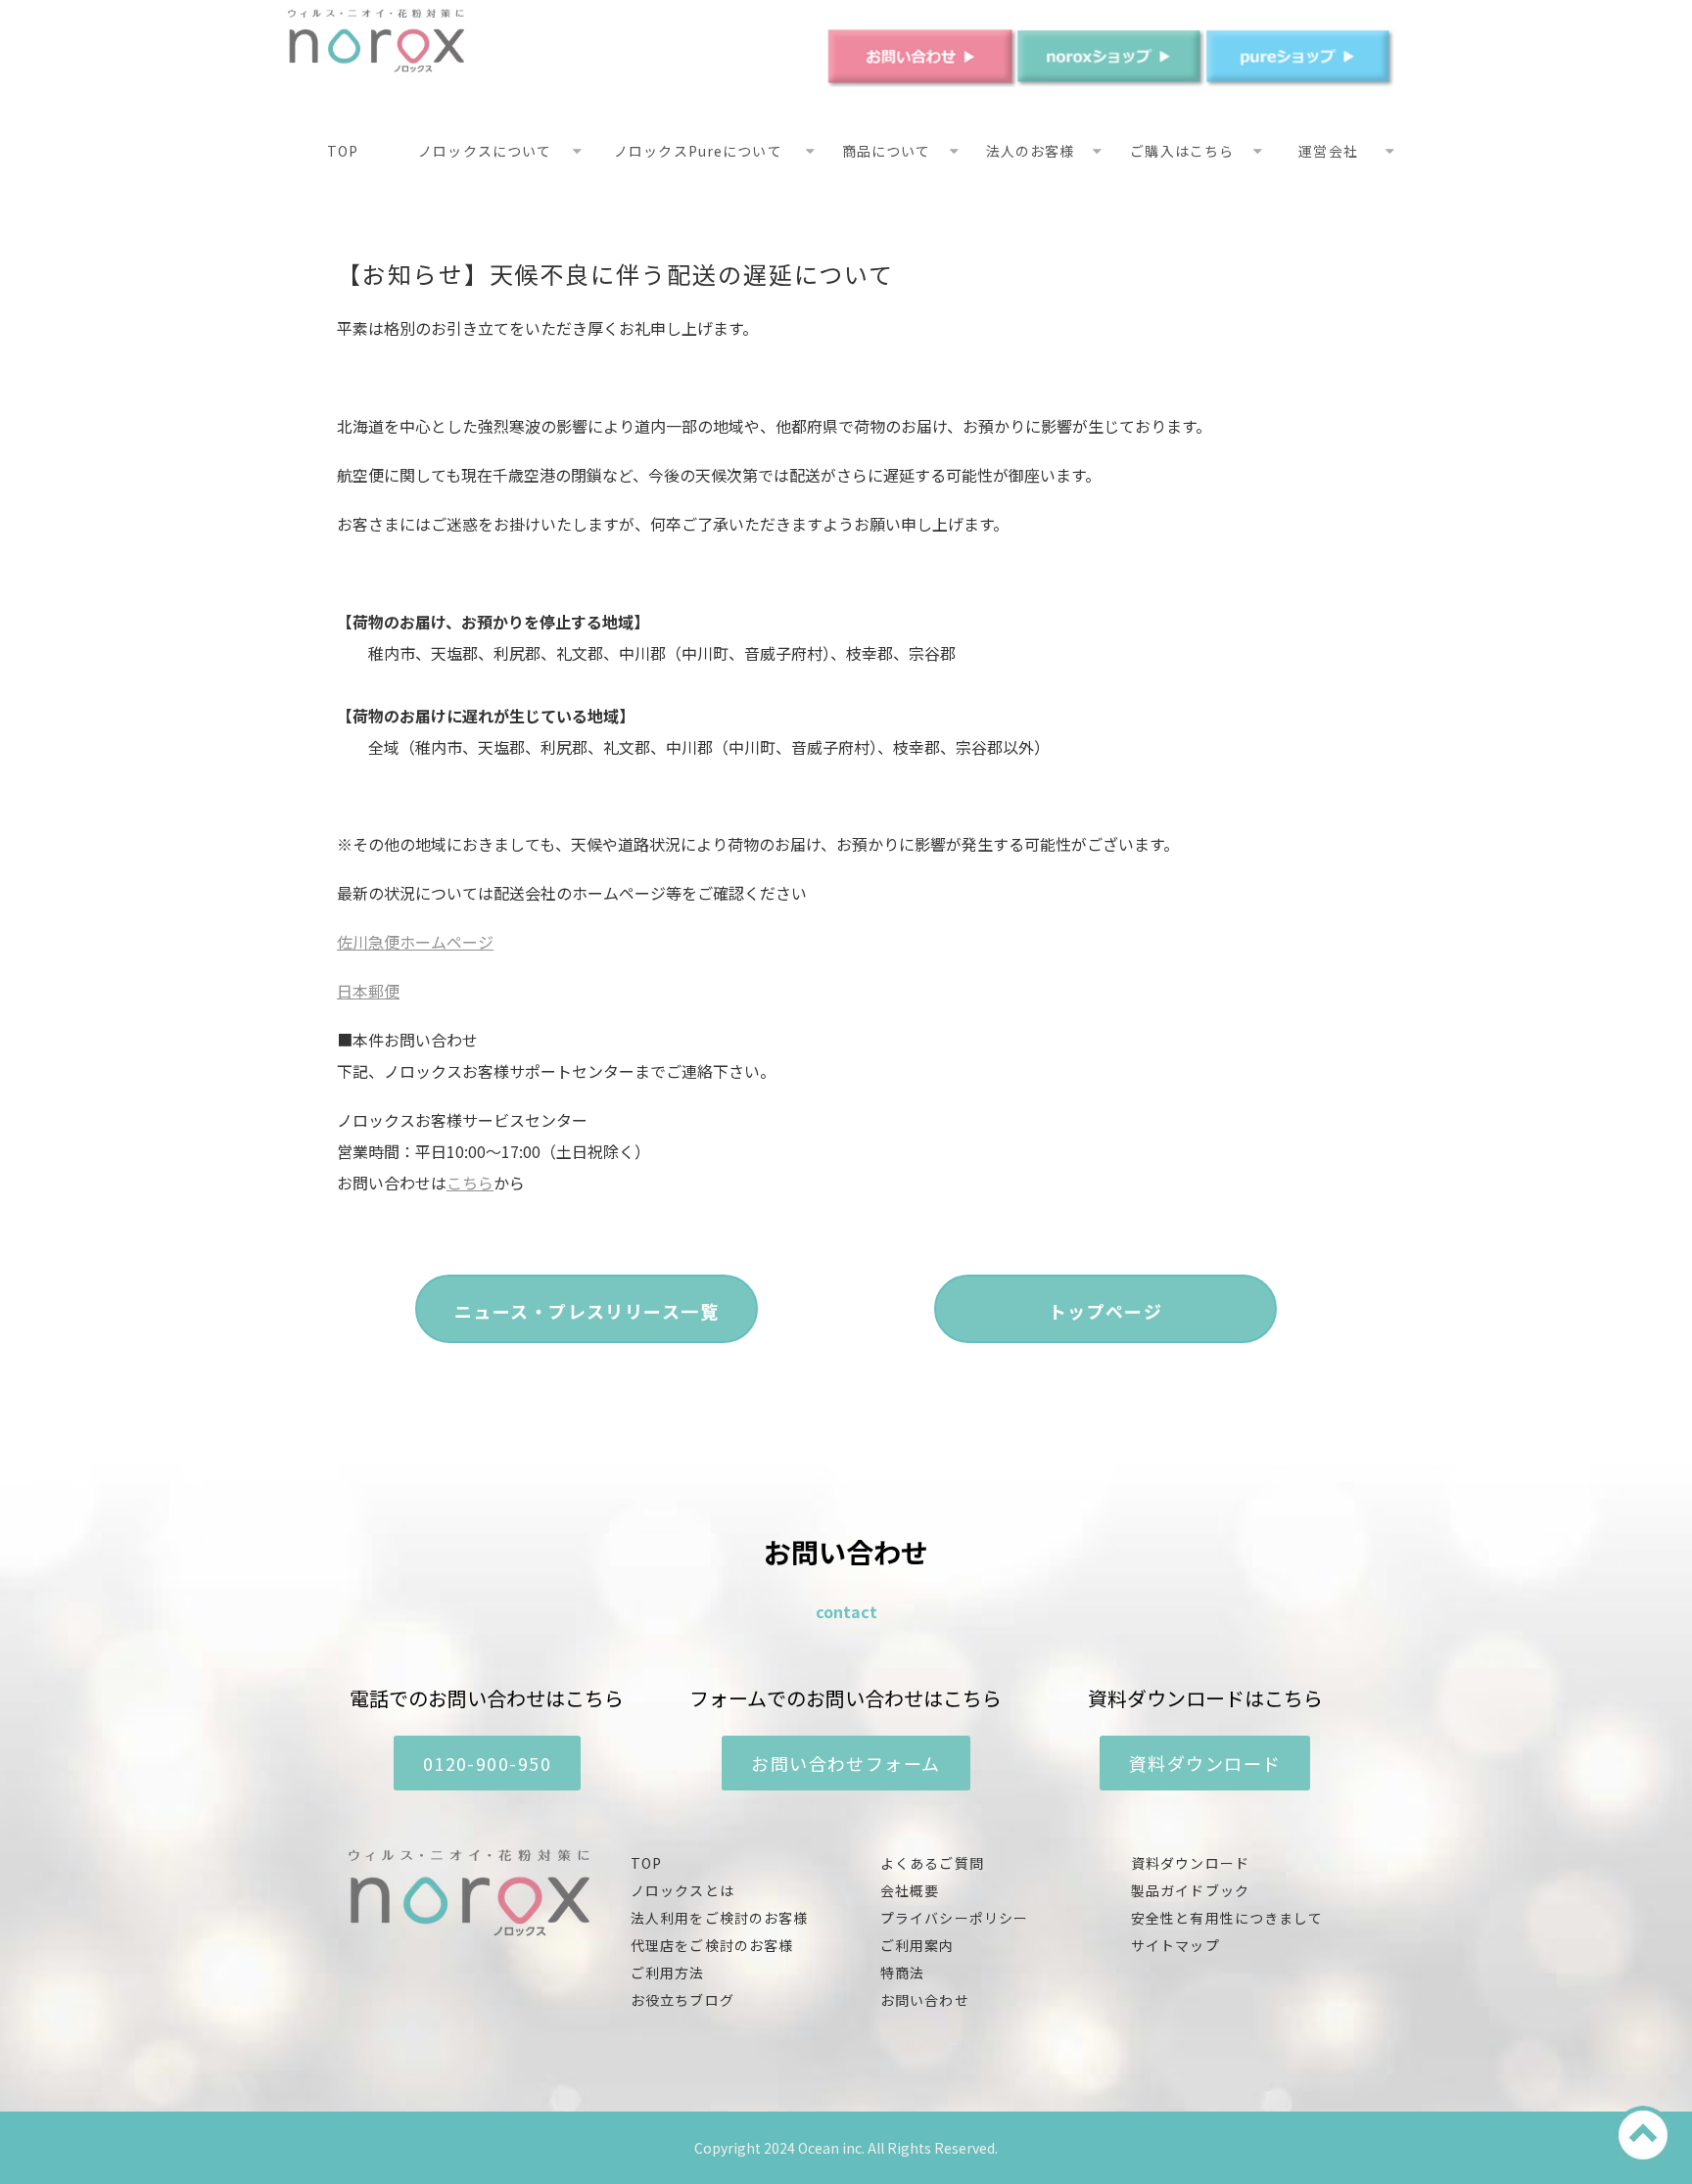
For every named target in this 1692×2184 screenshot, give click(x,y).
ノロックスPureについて (698, 151)
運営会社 (1328, 151)
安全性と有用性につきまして (1227, 1918)
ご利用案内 (917, 1945)
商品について (887, 151)
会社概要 (910, 1890)
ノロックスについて (485, 151)
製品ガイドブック (1190, 1890)
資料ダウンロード (1205, 1763)
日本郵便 (368, 991)
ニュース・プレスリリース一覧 (587, 1311)
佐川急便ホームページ (415, 942)
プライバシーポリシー (954, 1918)
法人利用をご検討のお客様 (719, 1918)
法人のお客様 (1031, 151)
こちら (470, 1183)
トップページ (1106, 1311)
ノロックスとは (682, 1890)
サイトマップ (1175, 1945)
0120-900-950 (487, 1763)
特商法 (902, 1973)
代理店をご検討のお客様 (712, 1945)
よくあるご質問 (932, 1863)
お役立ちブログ (682, 2000)
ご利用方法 (668, 1973)
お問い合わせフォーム (846, 1763)
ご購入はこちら (1182, 151)
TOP (343, 151)
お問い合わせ (925, 2000)
